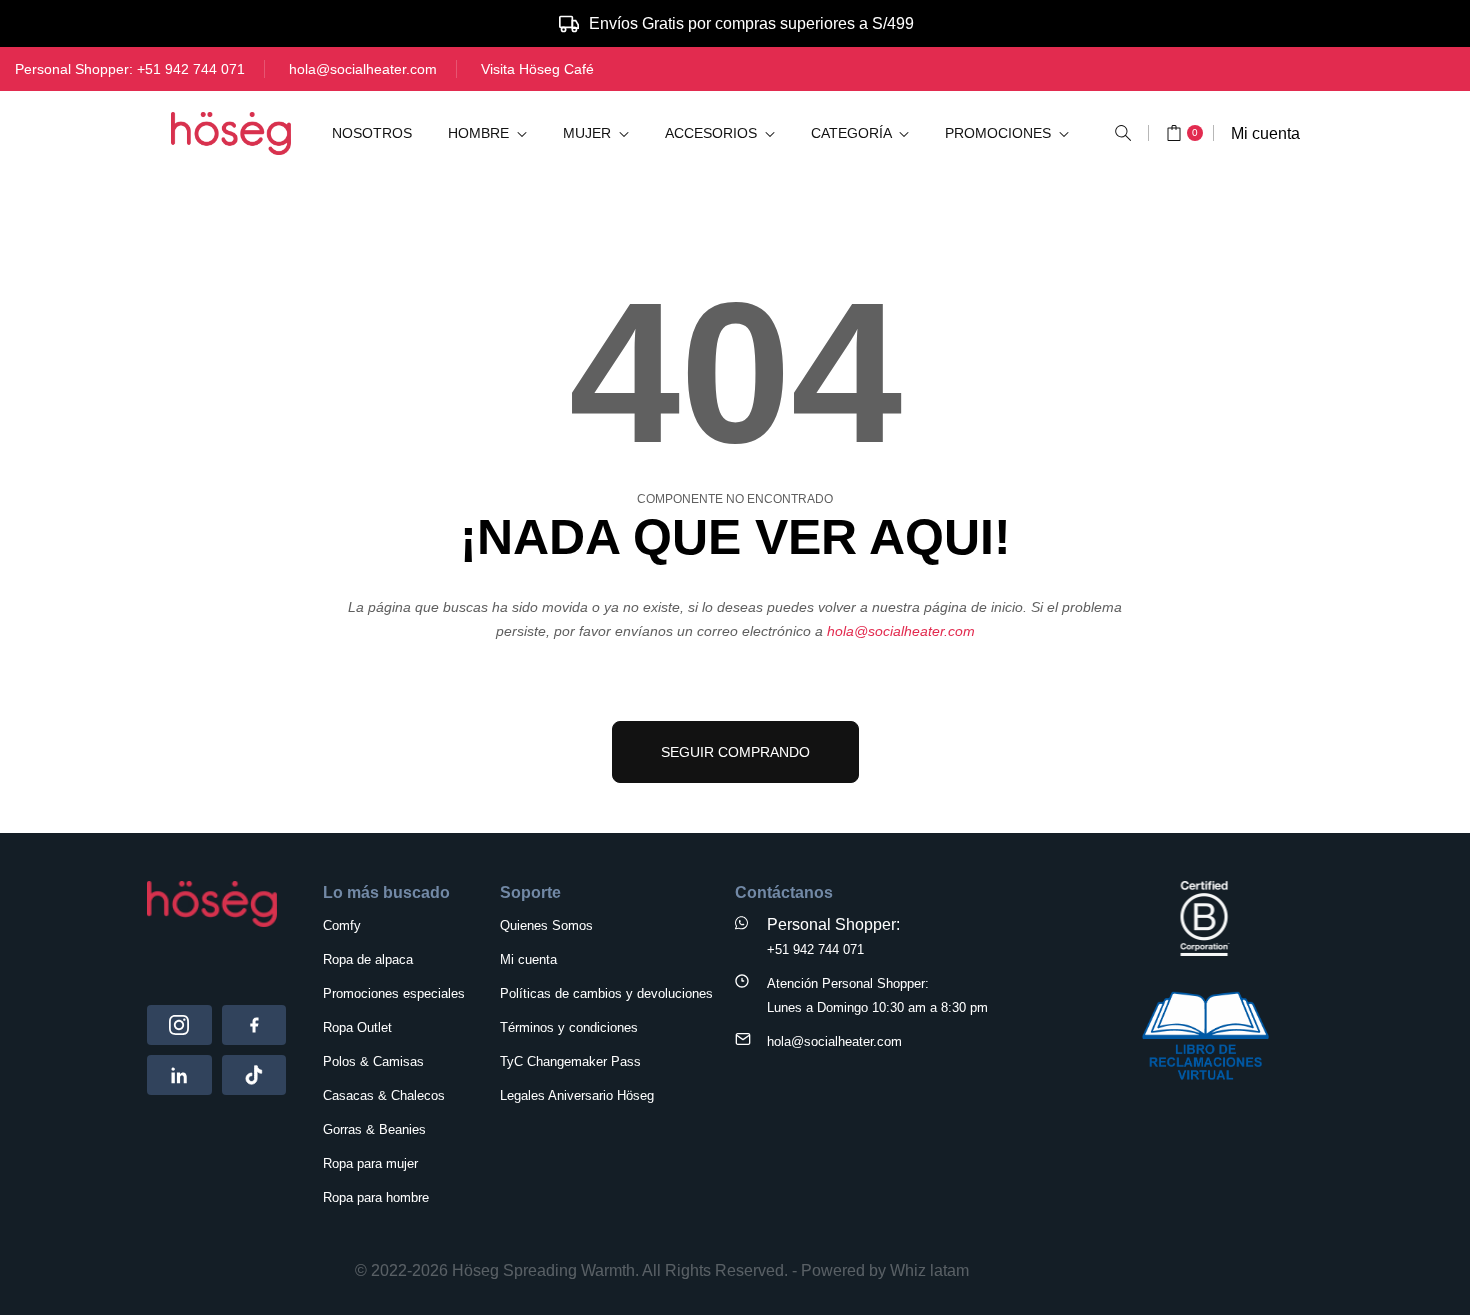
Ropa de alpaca (368, 959)
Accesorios (713, 133)
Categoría (853, 133)
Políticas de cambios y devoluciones (606, 993)
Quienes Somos (546, 925)
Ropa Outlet (357, 1027)
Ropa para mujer (370, 1163)
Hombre (480, 133)
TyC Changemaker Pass (570, 1061)
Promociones (1000, 133)
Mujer (589, 133)
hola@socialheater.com (363, 69)
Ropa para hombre (376, 1197)
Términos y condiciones (569, 1027)
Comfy (342, 925)
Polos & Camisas (373, 1061)
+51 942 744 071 (191, 69)
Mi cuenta (1265, 133)
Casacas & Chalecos (384, 1095)
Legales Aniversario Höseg (577, 1095)
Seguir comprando (735, 752)
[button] (1123, 133)
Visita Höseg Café (537, 69)
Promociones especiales (394, 993)
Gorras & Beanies (374, 1129)
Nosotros (372, 133)
